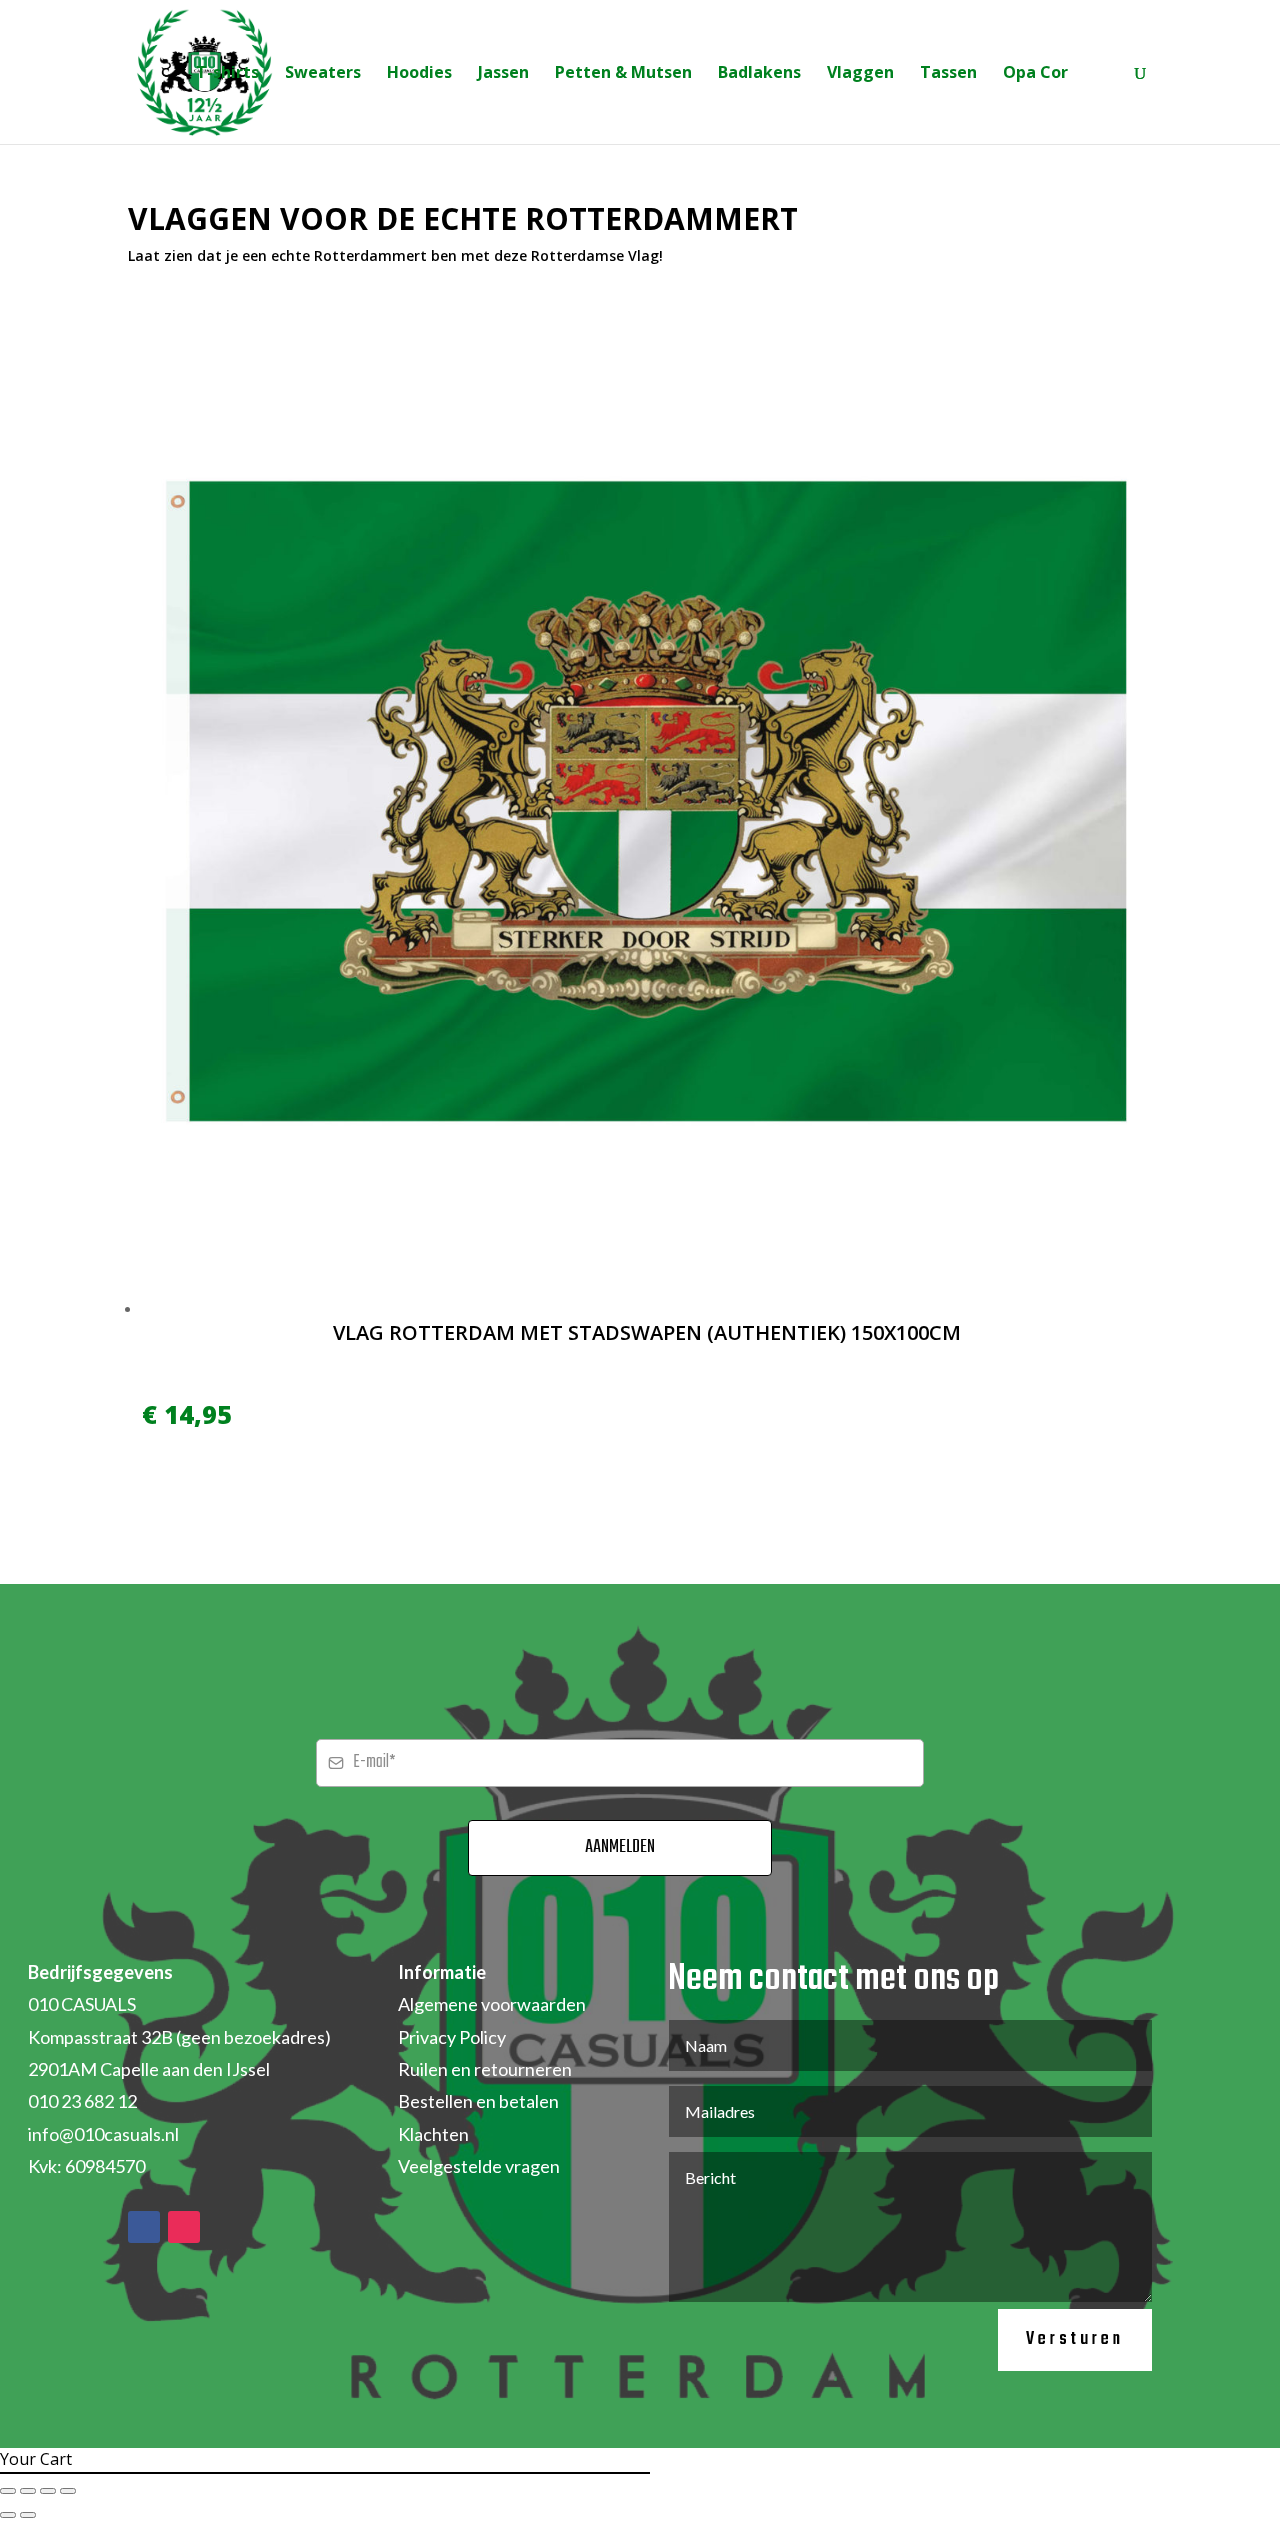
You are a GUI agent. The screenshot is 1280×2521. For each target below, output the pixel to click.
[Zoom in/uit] (8, 2491)
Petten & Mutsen (623, 74)
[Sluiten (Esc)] (68, 2491)
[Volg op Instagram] (184, 2227)
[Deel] (48, 2491)
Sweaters (323, 74)
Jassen (503, 74)
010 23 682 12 (82, 2101)
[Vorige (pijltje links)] (8, 2515)
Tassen (948, 74)
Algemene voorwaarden (492, 2004)
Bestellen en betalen (478, 2101)
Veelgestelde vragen (479, 2166)
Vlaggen (860, 74)
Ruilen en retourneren (485, 2069)
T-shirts (227, 74)
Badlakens (759, 74)
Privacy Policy (452, 2037)
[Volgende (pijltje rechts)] (28, 2515)
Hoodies (419, 74)
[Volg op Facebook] (144, 2227)
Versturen (1075, 2339)
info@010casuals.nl (103, 2134)
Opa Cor (1035, 74)
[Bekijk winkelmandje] (1101, 74)
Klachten (433, 2134)
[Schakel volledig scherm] (28, 2491)
